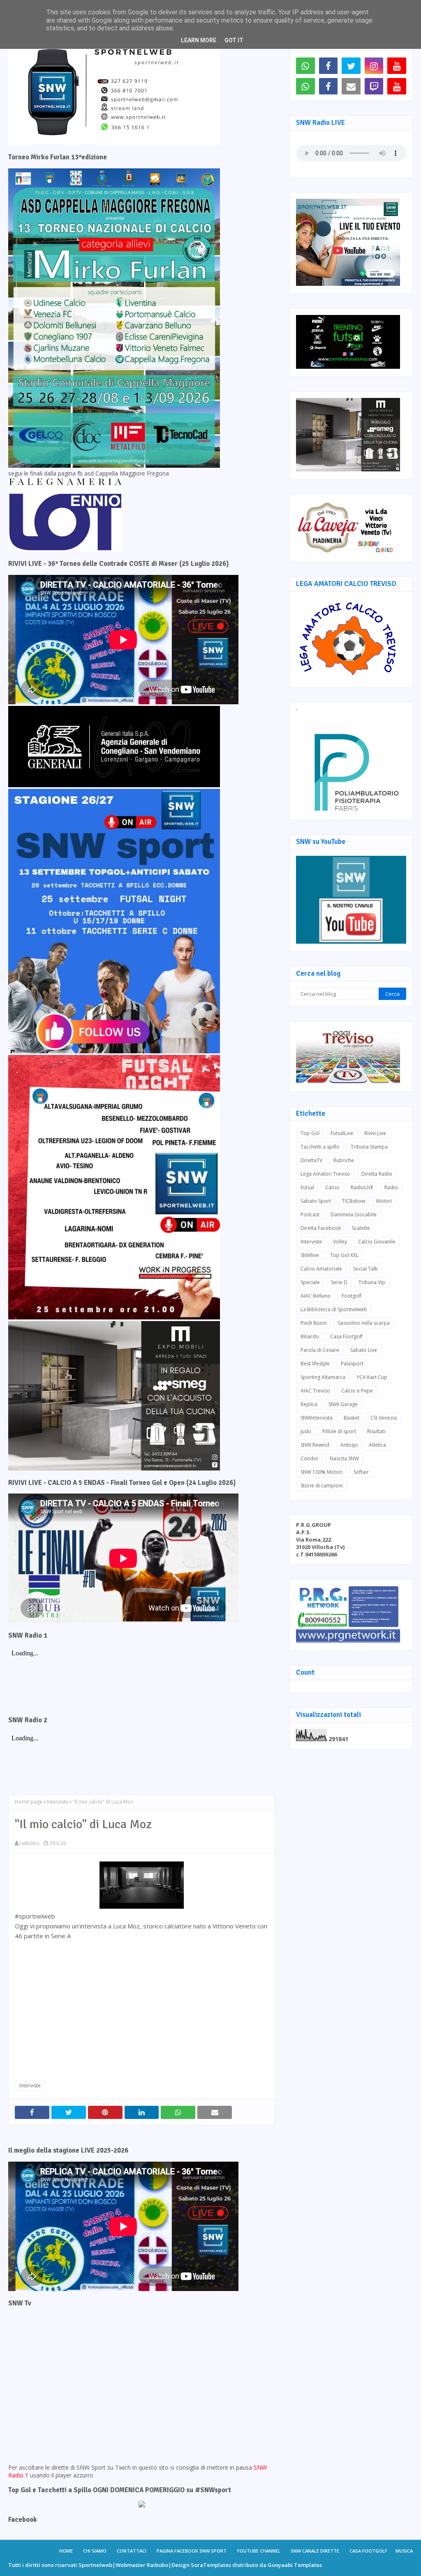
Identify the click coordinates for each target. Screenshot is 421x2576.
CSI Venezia (384, 1418)
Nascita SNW (344, 1458)
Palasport (352, 1364)
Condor (310, 1458)
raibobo (30, 1843)
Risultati (376, 1431)
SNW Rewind (315, 1445)
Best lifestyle (315, 1364)
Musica (404, 2551)
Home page (29, 1802)
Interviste (58, 1802)
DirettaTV (311, 1160)
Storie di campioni (322, 1486)
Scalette (361, 1228)
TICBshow (354, 1201)
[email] (351, 86)
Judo (306, 1431)
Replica (309, 1404)
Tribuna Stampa (369, 1147)
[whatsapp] (305, 66)
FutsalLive (342, 1133)
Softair (361, 1472)
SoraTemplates (211, 2565)
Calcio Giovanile (377, 1242)
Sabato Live (364, 1350)
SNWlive (310, 1255)
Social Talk (365, 1269)
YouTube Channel (259, 2551)
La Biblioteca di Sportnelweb (334, 1309)
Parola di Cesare (320, 1350)
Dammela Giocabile (354, 1214)
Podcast (310, 1214)
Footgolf (352, 1296)
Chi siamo (95, 2551)
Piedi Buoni (314, 1323)
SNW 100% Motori (322, 1472)
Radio (391, 1187)
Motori (384, 1201)
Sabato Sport (316, 1201)
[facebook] (328, 66)
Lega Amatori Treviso (325, 1174)
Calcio (332, 1187)
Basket (352, 1418)
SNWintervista (317, 1418)
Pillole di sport (339, 1431)
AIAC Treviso (315, 1391)
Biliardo (310, 1336)
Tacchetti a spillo (320, 1147)
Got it (234, 40)
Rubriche (344, 1160)
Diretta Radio (377, 1174)
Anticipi (349, 1445)
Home (66, 2551)
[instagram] (374, 66)
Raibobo (157, 2565)
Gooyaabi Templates (295, 2565)
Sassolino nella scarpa (364, 1323)
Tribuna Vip (372, 1282)
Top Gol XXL (344, 1255)
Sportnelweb (95, 2565)
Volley (340, 1242)
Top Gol (310, 1133)
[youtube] (397, 66)
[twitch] (374, 86)
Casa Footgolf (346, 1336)
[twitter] (351, 66)
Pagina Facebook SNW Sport (192, 2551)
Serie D (339, 1282)
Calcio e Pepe (357, 1391)
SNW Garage (343, 1404)
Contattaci (132, 2551)
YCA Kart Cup (372, 1377)
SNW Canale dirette (315, 2551)
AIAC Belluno (316, 1296)
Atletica (377, 1445)
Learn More (199, 40)
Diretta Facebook (321, 1228)
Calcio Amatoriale (321, 1269)
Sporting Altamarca (323, 1377)
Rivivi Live (375, 1133)
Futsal (307, 1187)
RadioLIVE (362, 1187)
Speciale (310, 1282)
